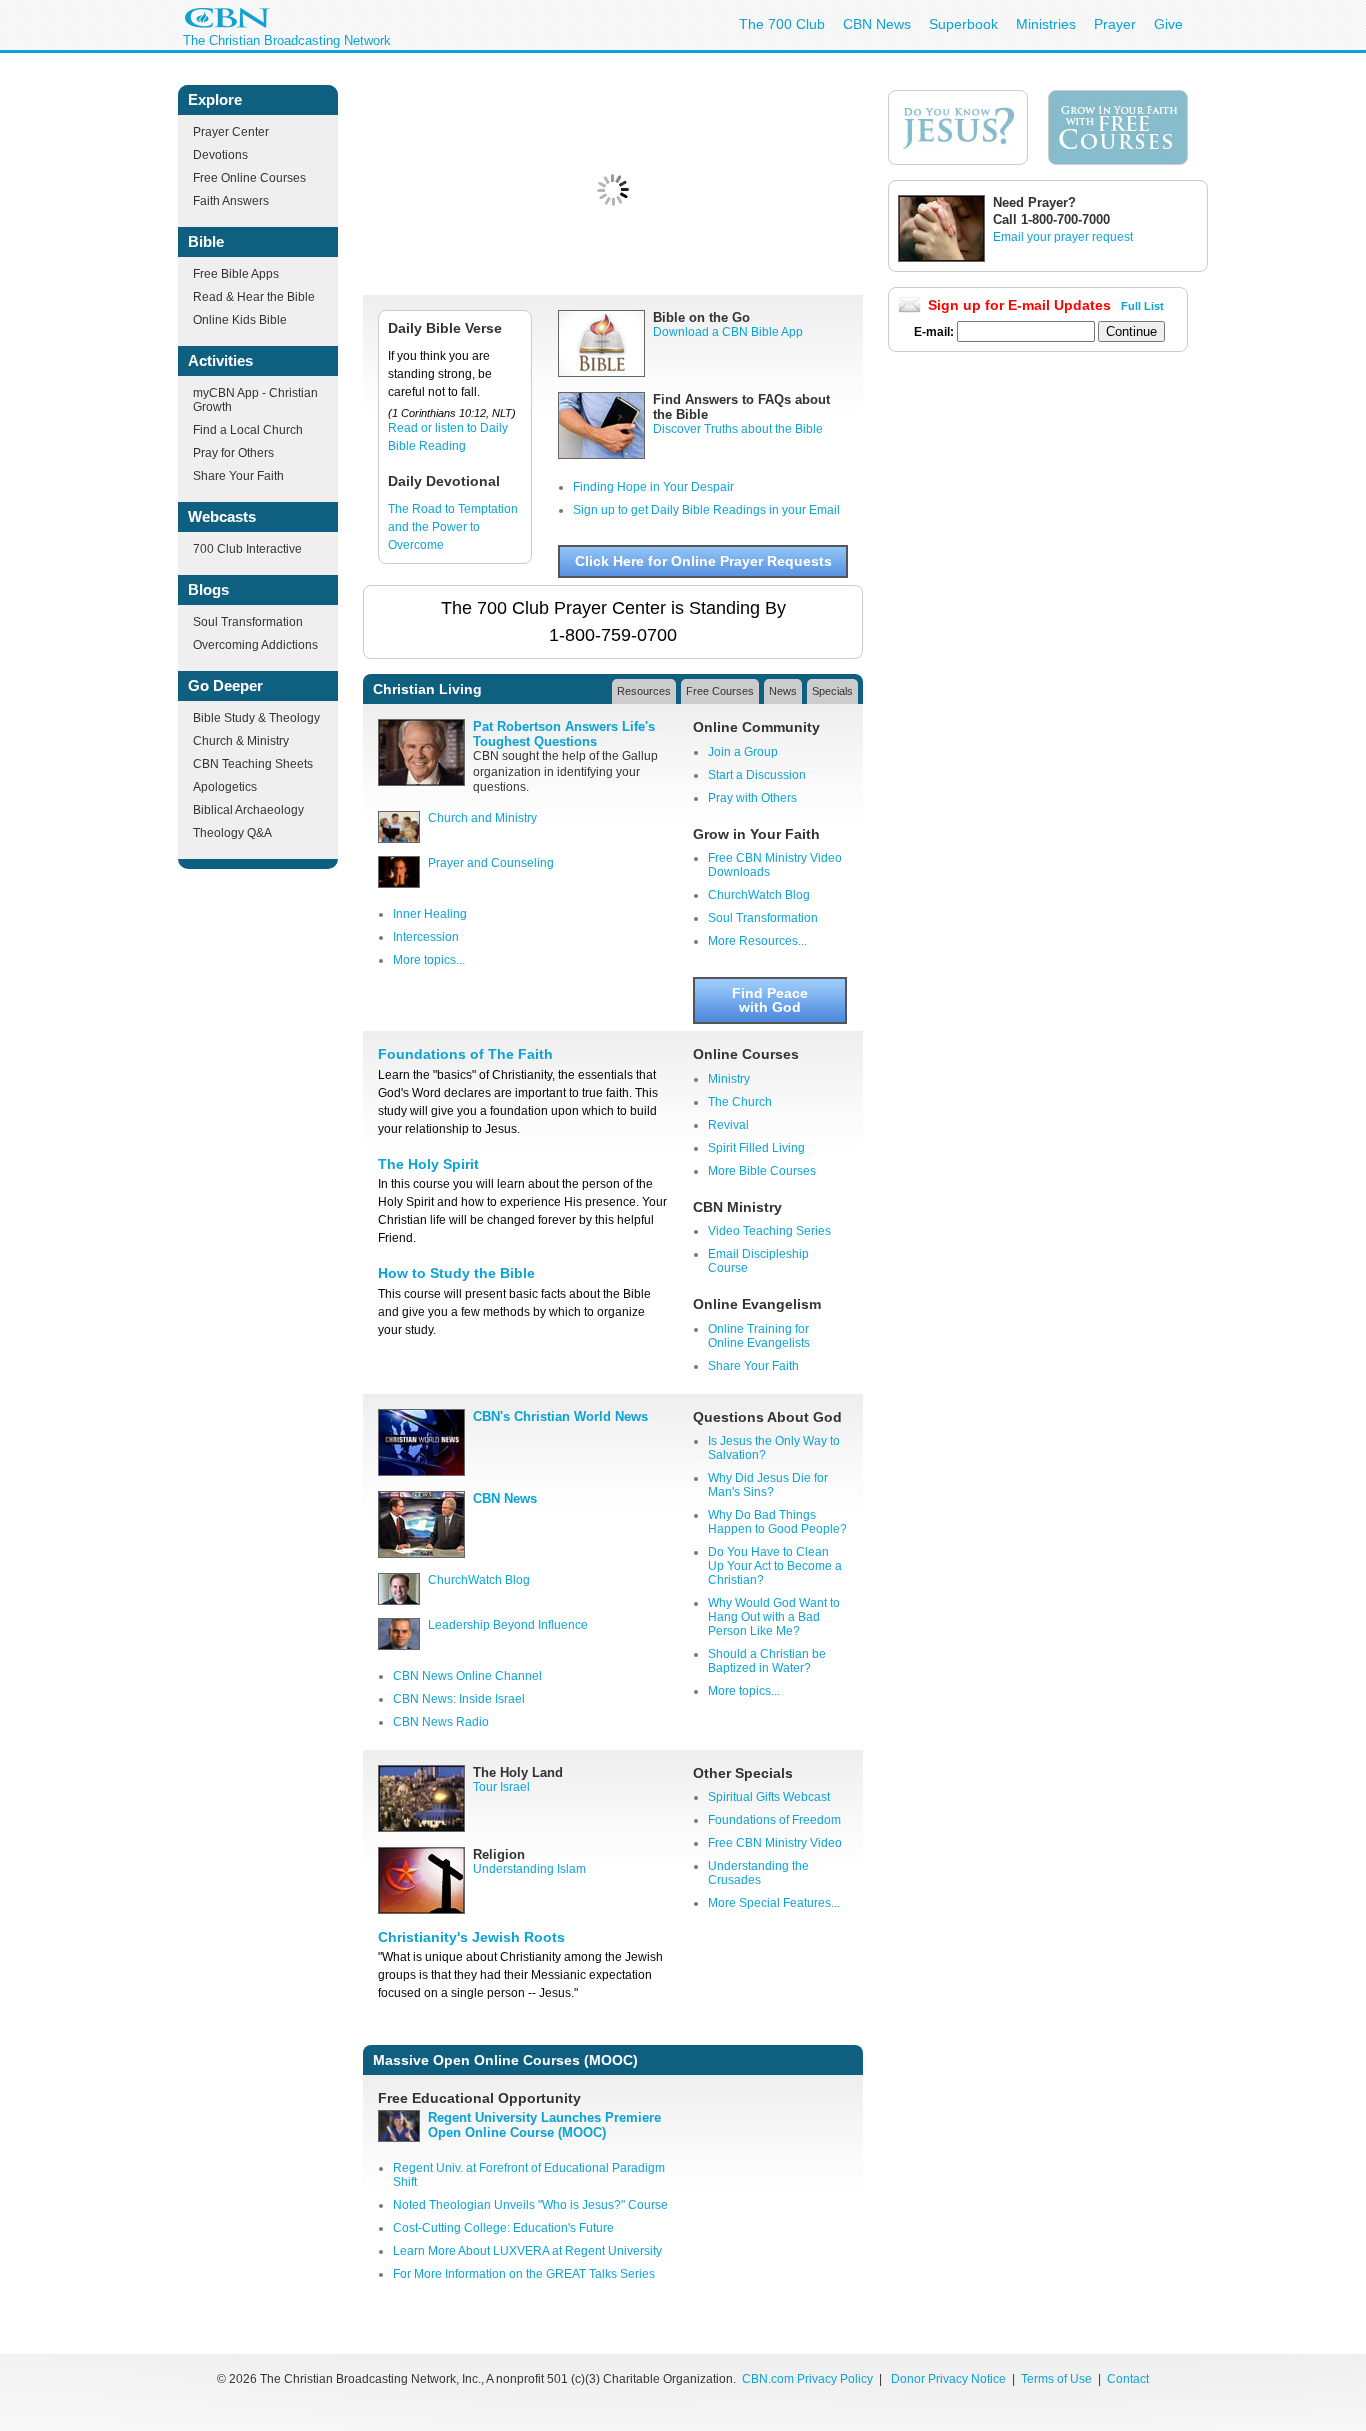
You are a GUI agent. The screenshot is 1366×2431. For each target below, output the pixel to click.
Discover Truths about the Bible (738, 429)
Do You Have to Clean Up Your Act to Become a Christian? (775, 1566)
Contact (1128, 2379)
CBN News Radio (441, 1722)
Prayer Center (231, 132)
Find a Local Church (248, 430)
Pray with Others (752, 798)
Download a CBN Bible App (728, 332)
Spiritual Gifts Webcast (769, 1797)
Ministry (729, 1079)
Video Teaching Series (769, 1231)
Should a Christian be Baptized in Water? (767, 1661)
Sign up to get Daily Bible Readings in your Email (706, 510)
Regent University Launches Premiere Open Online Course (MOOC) (544, 2125)
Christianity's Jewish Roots (471, 1937)
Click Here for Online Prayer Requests (703, 561)
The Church (740, 1102)
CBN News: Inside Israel (459, 1699)
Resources (644, 691)
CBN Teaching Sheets (253, 764)
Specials (832, 691)
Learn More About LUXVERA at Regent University (527, 2251)
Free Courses (720, 691)
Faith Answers (231, 201)
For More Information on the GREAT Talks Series (524, 2274)
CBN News (877, 24)
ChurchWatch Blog (759, 895)
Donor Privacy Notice (948, 2379)
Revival (728, 1125)
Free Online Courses (249, 178)
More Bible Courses (762, 1171)
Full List (1142, 306)
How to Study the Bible (456, 1273)
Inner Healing (430, 914)
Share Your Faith (238, 476)
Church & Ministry (241, 741)
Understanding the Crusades (758, 1873)
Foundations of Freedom (774, 1820)
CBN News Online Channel (467, 1676)
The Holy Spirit (428, 1164)
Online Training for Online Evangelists (759, 1336)
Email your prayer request (1063, 237)
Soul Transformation (248, 622)
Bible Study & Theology (256, 718)
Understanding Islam (529, 1869)
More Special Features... (774, 1903)
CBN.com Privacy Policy (807, 2379)
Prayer (1115, 24)
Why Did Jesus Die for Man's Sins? (768, 1485)
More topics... (429, 960)
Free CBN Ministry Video (775, 1843)
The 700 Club (782, 24)
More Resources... (757, 941)
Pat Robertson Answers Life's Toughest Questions (564, 734)
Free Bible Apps (236, 274)
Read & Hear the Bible (254, 297)
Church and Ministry (482, 818)
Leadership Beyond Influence (508, 1625)
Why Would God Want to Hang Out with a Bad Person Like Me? (774, 1617)
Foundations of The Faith (465, 1054)
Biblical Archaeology (248, 810)
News (783, 691)
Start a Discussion (757, 775)
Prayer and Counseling (491, 863)
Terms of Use (1058, 2379)
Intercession (426, 937)
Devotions (220, 155)
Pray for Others (233, 453)
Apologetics (225, 787)
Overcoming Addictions (255, 645)
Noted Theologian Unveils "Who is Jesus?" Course (530, 2205)
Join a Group (743, 752)
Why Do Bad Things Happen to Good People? (777, 1522)
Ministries (1046, 24)
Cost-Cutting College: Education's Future (503, 2228)
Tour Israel (501, 1787)
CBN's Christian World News (560, 1416)
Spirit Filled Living (756, 1148)
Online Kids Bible (240, 320)
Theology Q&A (232, 833)
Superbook (963, 24)
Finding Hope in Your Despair (653, 487)
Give (1168, 24)
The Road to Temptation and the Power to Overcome (453, 527)
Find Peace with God (770, 1000)
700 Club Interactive (247, 549)
